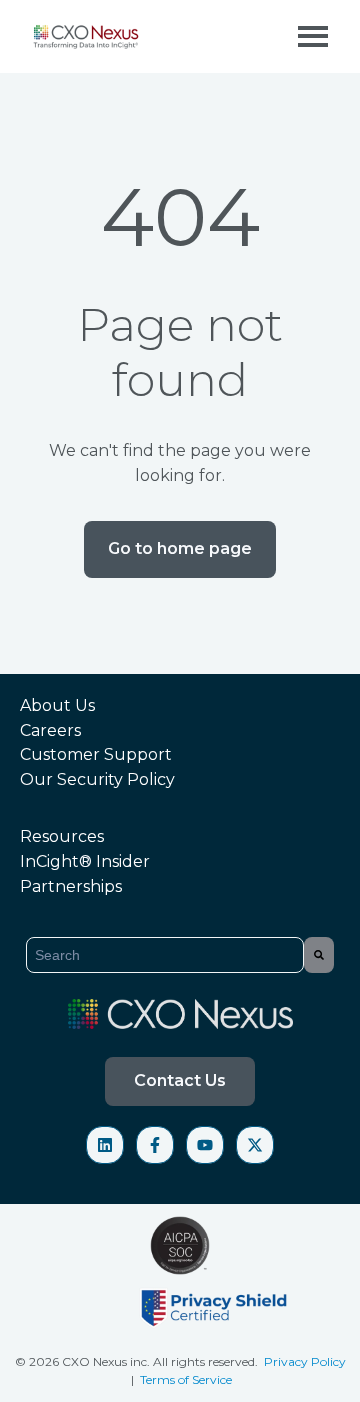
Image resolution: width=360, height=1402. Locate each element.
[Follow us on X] (255, 1145)
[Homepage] (87, 36)
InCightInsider (85, 861)
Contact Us (180, 1080)
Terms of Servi (180, 1379)
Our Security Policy (97, 779)
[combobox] (165, 955)
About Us (57, 705)
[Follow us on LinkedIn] (105, 1145)
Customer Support (96, 754)
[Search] (319, 955)
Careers (50, 730)
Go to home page (180, 548)
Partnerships (71, 886)
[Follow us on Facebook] (155, 1145)
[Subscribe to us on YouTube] (205, 1145)
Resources (62, 836)
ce (226, 1379)
